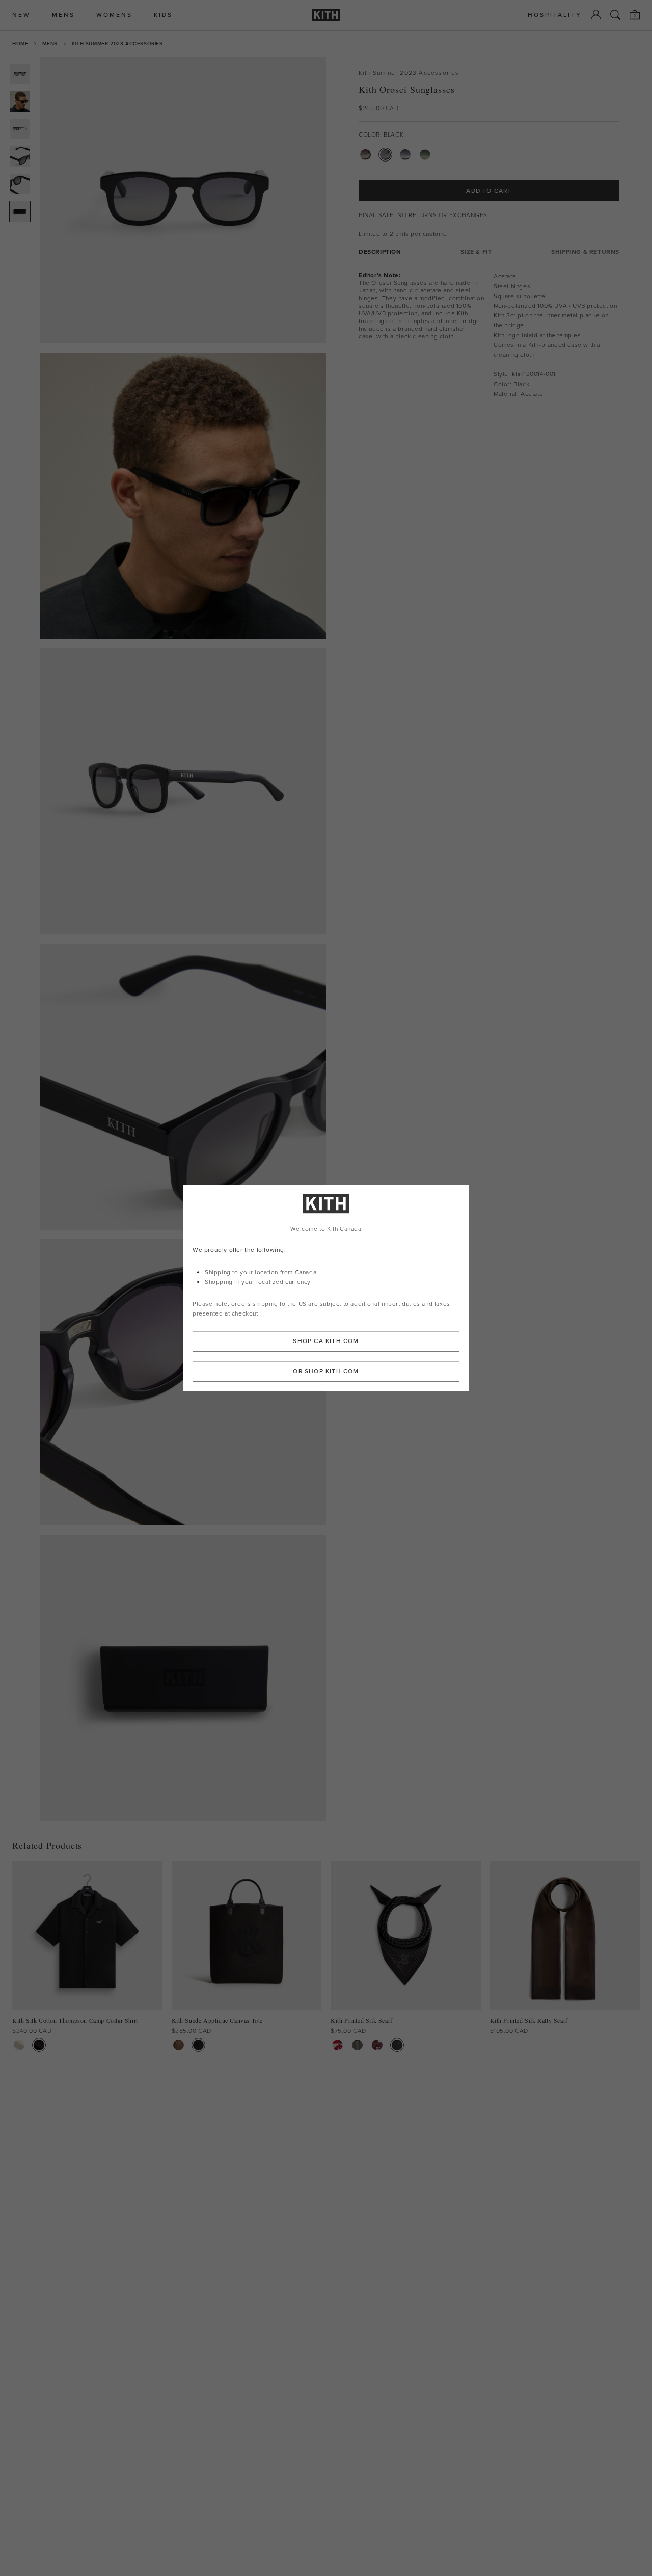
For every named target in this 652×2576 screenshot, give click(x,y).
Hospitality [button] (555, 15)
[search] (615, 15)
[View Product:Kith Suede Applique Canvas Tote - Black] (198, 2045)
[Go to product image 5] (20, 184)
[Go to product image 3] (20, 129)
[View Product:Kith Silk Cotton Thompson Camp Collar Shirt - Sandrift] (19, 2045)
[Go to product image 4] (20, 156)
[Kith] (326, 15)
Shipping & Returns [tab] (585, 252)
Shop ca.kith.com (326, 1341)
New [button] (21, 15)
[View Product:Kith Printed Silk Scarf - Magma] (377, 2045)
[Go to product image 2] (20, 101)
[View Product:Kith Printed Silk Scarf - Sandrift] (337, 2045)
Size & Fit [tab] (476, 252)
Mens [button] (63, 15)
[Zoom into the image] (183, 200)
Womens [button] (114, 15)
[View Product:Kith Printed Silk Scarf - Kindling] (357, 2045)
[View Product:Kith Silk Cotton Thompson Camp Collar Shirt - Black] (39, 2045)
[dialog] (326, 1288)
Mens (50, 44)
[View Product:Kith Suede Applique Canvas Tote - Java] (179, 2045)
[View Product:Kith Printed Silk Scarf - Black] (397, 2045)
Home (20, 44)
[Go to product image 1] (20, 74)
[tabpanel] (489, 335)
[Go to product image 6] (20, 211)
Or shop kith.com (326, 1372)
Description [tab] (380, 252)
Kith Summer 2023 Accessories (117, 44)
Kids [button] (163, 15)
